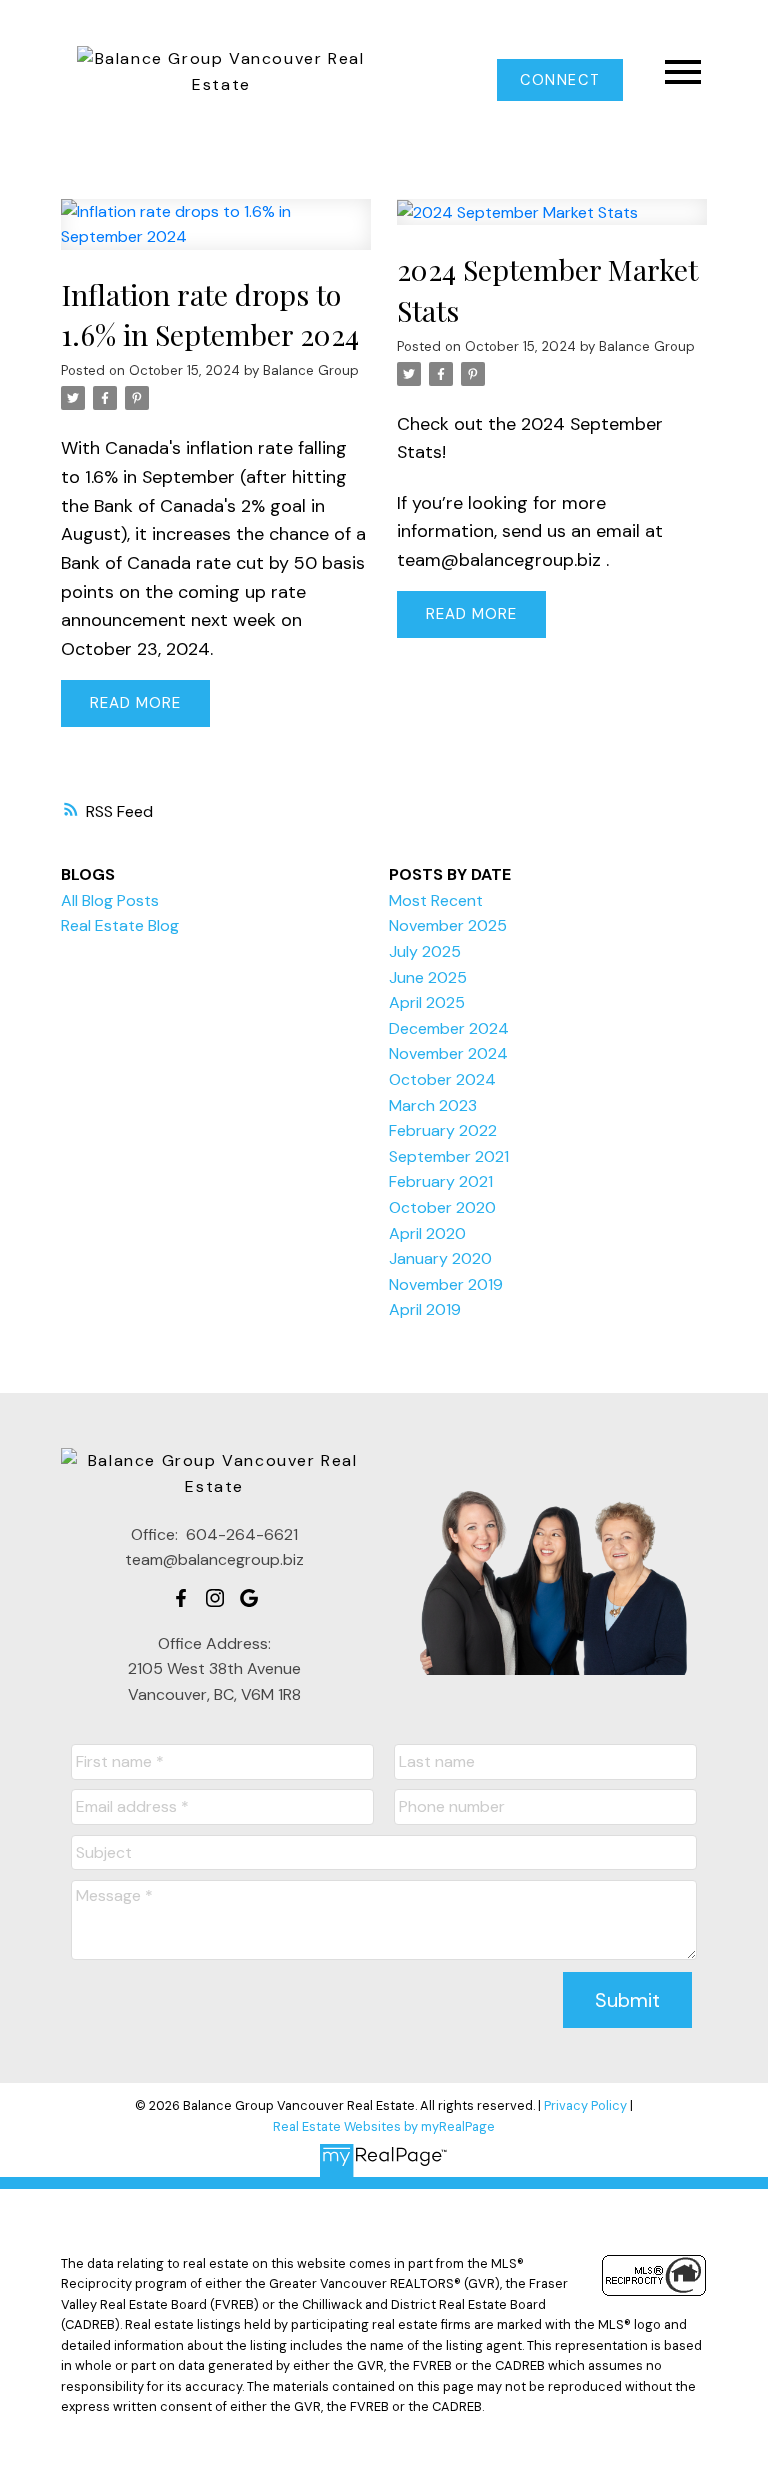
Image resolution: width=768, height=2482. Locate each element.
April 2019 (425, 1309)
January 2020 (440, 1258)
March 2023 (433, 1105)
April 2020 (427, 1233)
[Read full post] (216, 236)
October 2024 (442, 1079)
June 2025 (428, 977)
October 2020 (442, 1207)
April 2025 (427, 1002)
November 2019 (446, 1284)
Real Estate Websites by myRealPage (384, 2126)
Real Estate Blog (120, 925)
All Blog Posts (110, 900)
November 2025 (448, 925)
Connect (560, 80)
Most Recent (436, 900)
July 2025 (425, 951)
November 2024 (448, 1053)
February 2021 (441, 1181)
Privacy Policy (585, 2105)
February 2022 (443, 1130)
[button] (560, 80)
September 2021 (449, 1156)
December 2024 (449, 1028)
